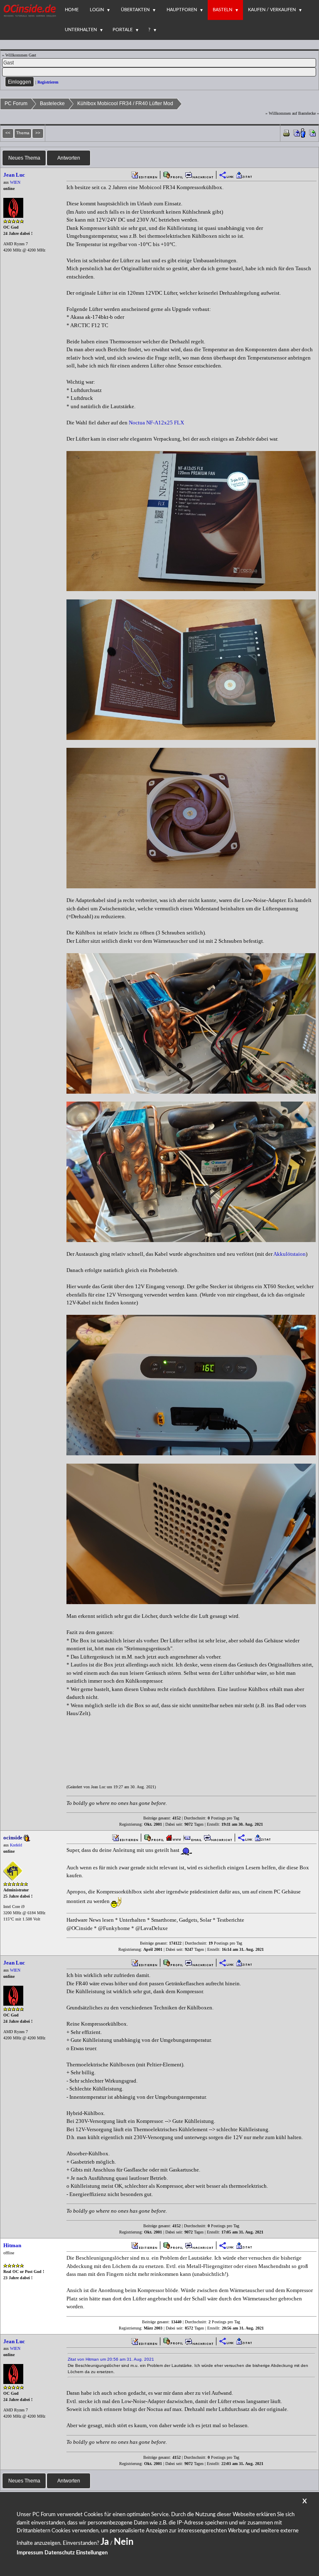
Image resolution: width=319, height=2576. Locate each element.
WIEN (15, 182)
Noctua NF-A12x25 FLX (156, 423)
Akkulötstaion (290, 1254)
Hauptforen (182, 10)
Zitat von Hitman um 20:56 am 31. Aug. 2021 (111, 2359)
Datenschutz (60, 2553)
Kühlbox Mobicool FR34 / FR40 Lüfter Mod (125, 104)
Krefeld (16, 1845)
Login (97, 10)
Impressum (30, 2553)
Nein (124, 2542)
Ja (105, 2542)
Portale (123, 30)
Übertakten (135, 10)
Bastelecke (52, 104)
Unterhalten (81, 30)
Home (72, 10)
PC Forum (16, 104)
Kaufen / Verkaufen (272, 10)
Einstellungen (92, 2553)
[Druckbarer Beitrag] (286, 132)
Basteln (222, 10)
